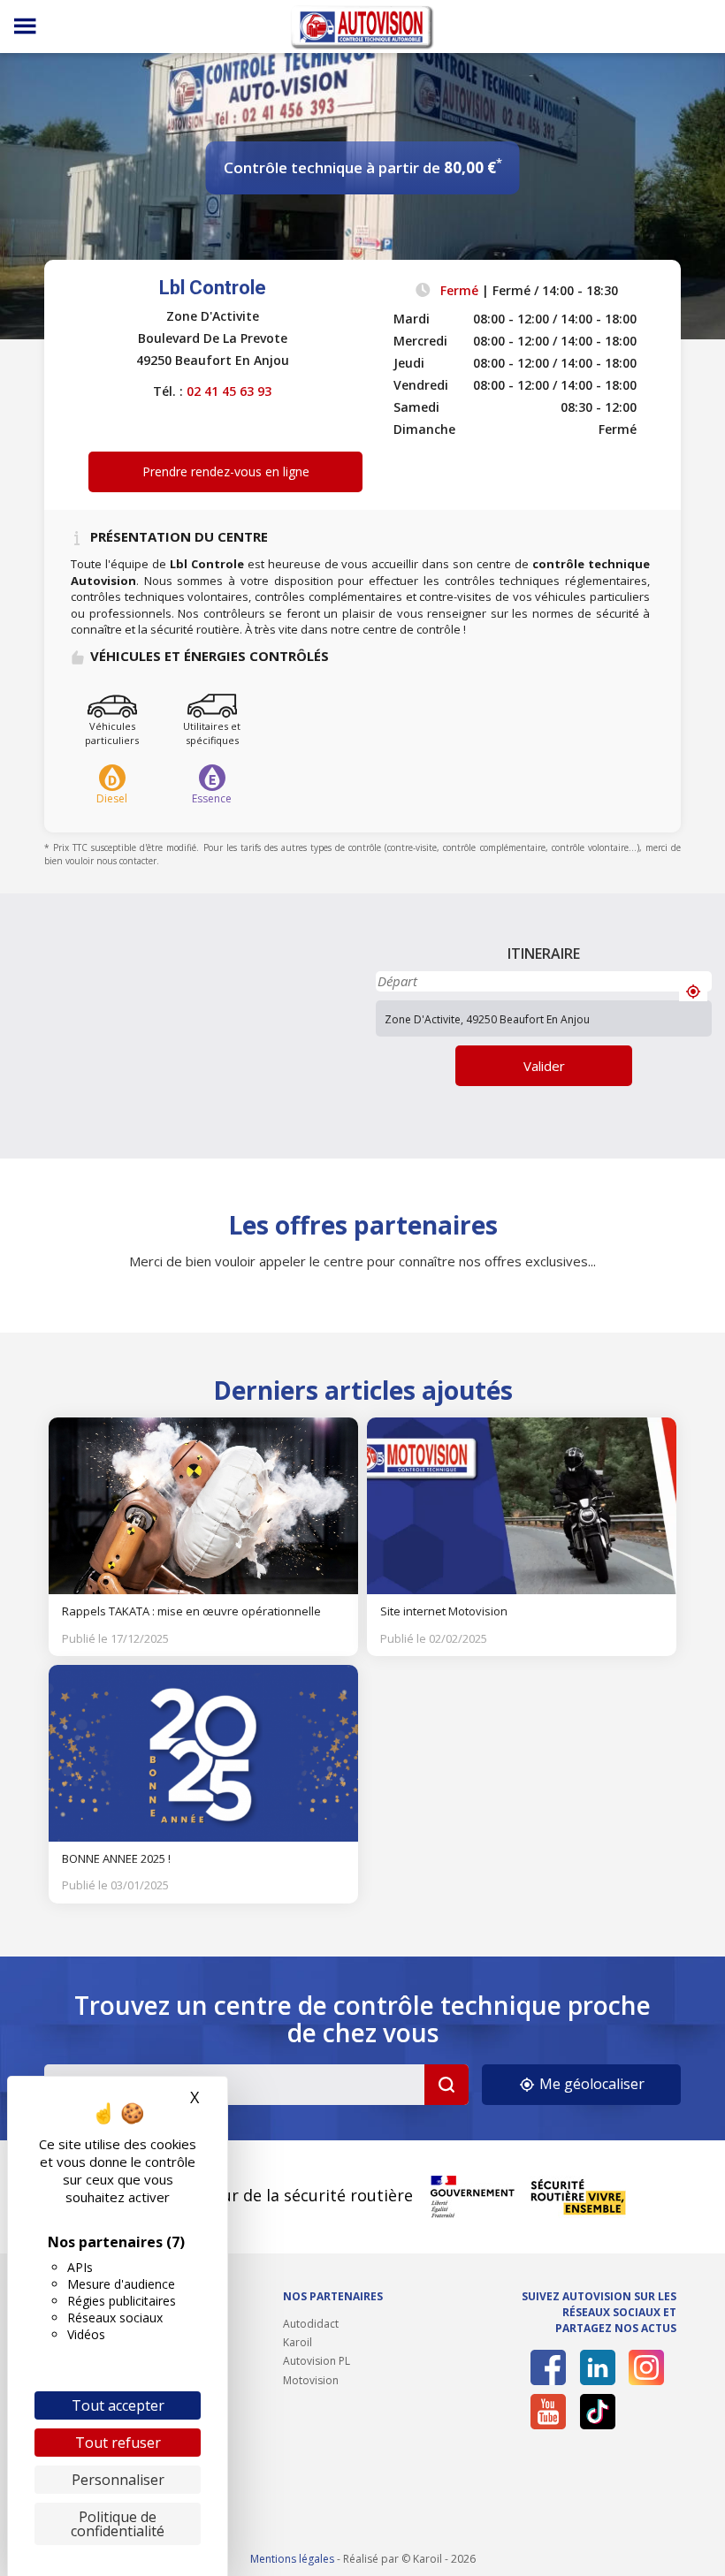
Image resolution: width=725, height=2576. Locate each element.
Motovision (311, 2380)
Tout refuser (118, 2443)
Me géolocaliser (590, 2084)
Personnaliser (118, 2480)
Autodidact (311, 2324)
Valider (544, 1066)
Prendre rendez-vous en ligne (226, 471)
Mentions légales (292, 2559)
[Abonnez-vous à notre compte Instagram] (646, 2367)
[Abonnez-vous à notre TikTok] (598, 2412)
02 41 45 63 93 (229, 391)
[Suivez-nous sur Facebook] (548, 2367)
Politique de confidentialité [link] (118, 2524)
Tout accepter (118, 2405)
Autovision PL (317, 2361)
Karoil (298, 2342)
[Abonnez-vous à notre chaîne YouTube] (548, 2412)
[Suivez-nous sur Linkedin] (598, 2367)
